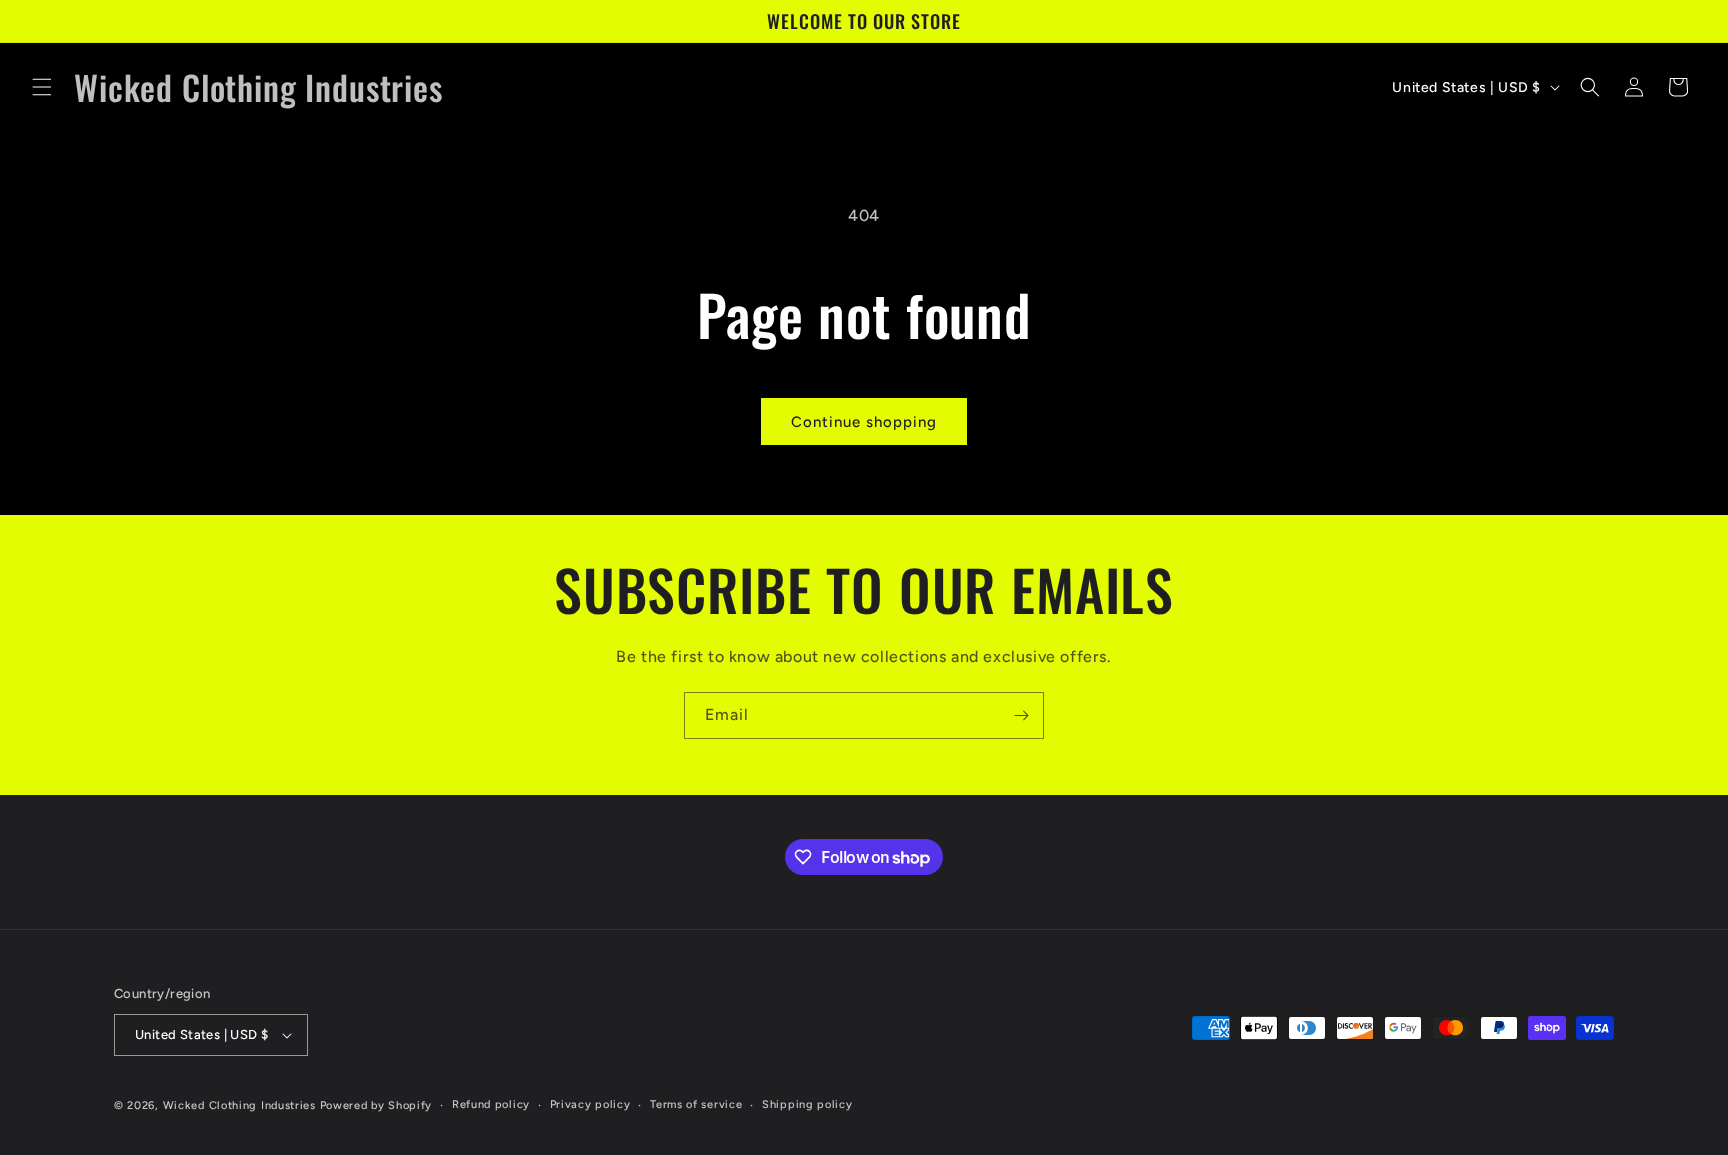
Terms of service (696, 1104)
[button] (42, 87)
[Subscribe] (1021, 715)
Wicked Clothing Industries (239, 1105)
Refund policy (491, 1104)
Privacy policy (590, 1104)
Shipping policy (807, 1104)
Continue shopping (864, 422)
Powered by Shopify (376, 1105)
